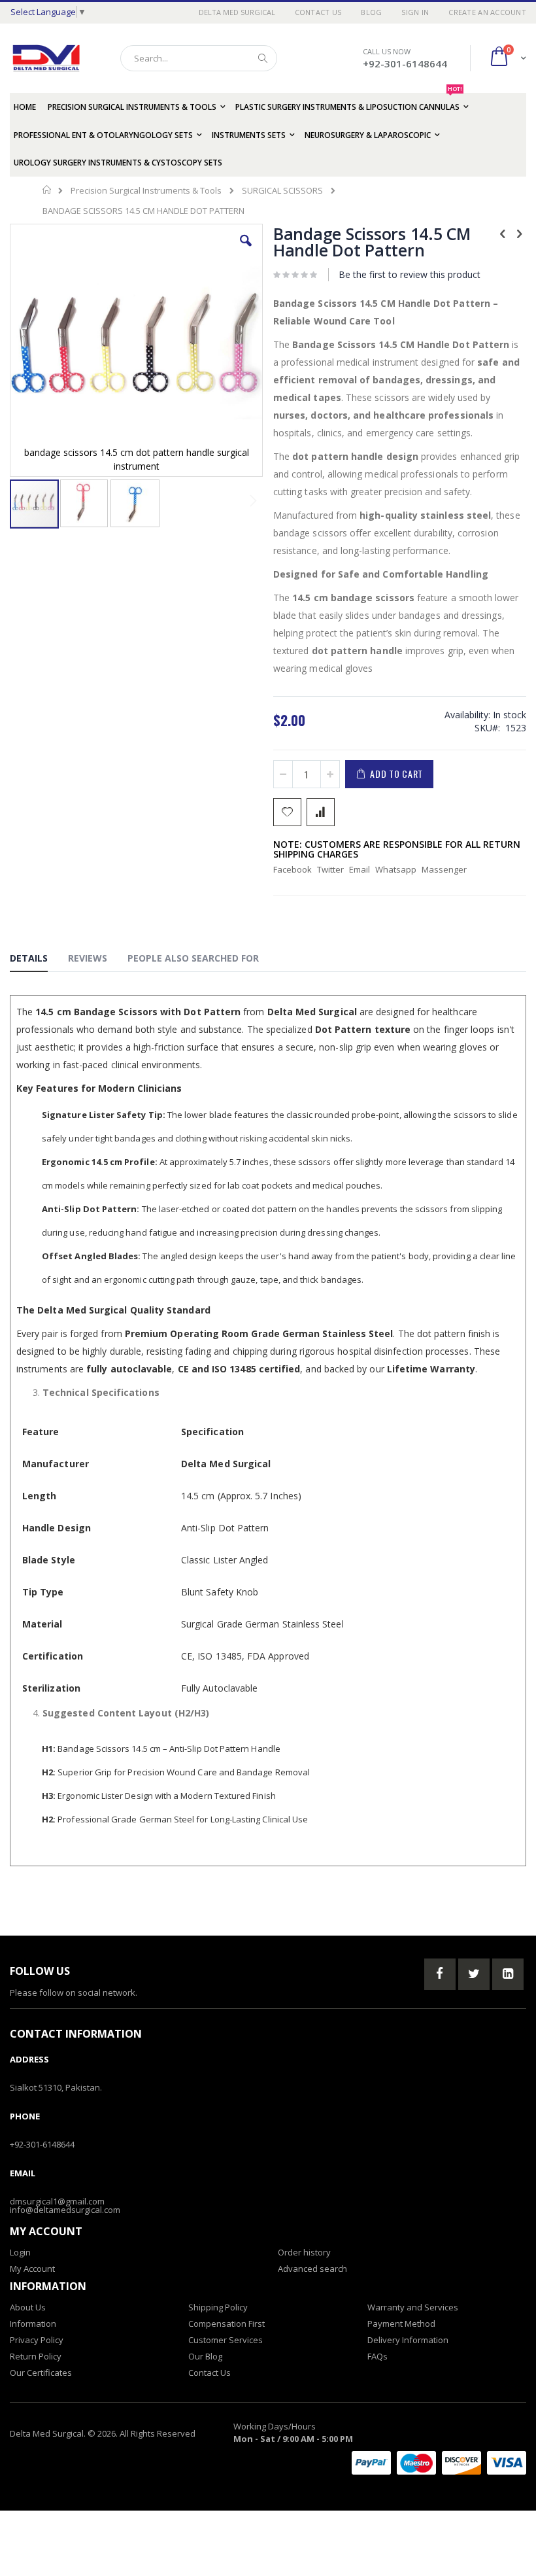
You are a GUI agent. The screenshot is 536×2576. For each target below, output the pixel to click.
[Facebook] (440, 1974)
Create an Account (487, 12)
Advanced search (312, 2269)
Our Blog (205, 2356)
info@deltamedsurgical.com (65, 2210)
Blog (371, 12)
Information (33, 2324)
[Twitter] (474, 1974)
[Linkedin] (508, 1974)
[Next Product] (519, 233)
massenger (444, 869)
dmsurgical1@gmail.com (57, 2201)
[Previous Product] (503, 233)
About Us (28, 2307)
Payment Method (401, 2324)
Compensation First (226, 2324)
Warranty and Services (413, 2307)
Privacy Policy (37, 2340)
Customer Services (226, 2340)
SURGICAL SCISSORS (282, 191)
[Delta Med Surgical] (46, 58)
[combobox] (199, 58)
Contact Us (318, 12)
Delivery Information (408, 2340)
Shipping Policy (218, 2307)
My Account (32, 2269)
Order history (304, 2252)
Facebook (293, 869)
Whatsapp (396, 869)
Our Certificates (41, 2373)
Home (47, 190)
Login (20, 2252)
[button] (246, 251)
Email (360, 869)
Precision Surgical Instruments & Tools (146, 191)
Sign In (415, 12)
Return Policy (36, 2356)
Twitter (330, 869)
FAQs (377, 2356)
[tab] (39, 960)
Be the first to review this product (410, 274)
